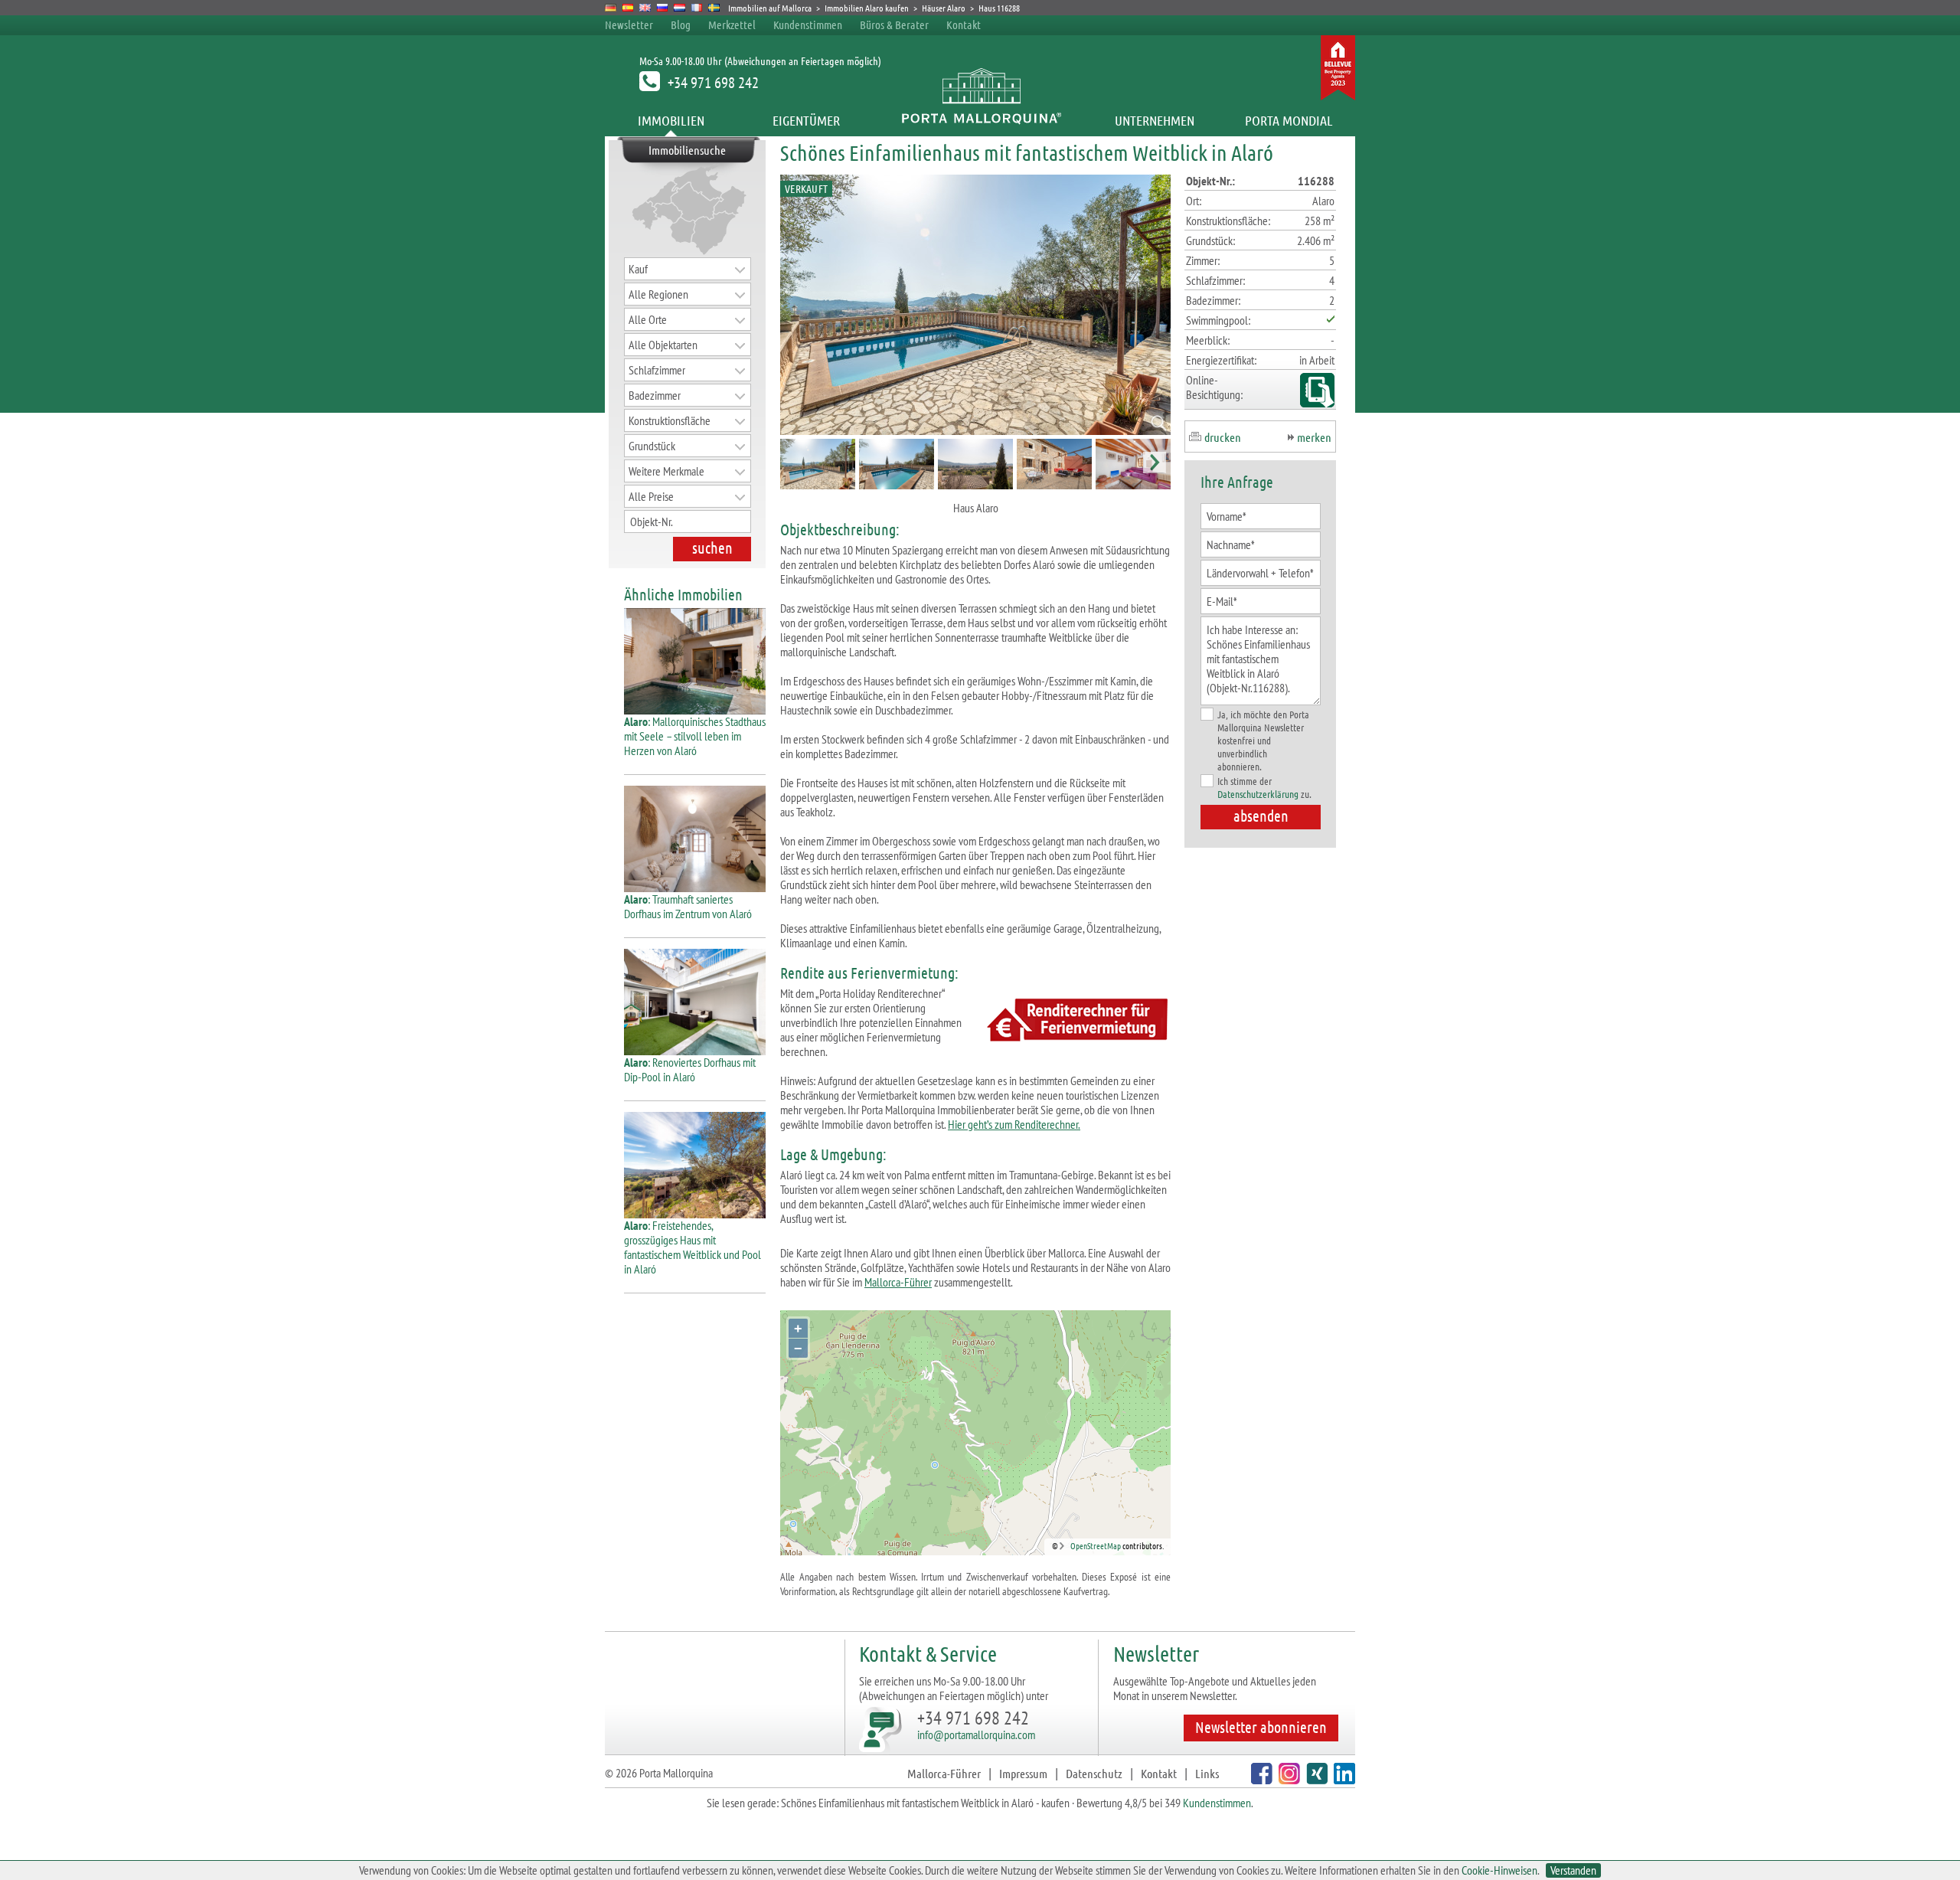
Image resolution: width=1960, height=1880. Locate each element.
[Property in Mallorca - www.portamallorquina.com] (645, 8)
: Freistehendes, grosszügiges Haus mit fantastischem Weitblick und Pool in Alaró (693, 1247)
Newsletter (629, 25)
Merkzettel (732, 25)
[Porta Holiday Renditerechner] (1074, 1022)
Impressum (1023, 1773)
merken (1314, 437)
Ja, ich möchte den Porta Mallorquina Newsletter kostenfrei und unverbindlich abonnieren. (1263, 740)
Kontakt (964, 25)
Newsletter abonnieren (1261, 1727)
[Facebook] (1260, 1779)
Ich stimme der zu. (1264, 787)
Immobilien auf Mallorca (770, 8)
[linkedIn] (1343, 1779)
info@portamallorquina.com (976, 1735)
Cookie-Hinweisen (1499, 1870)
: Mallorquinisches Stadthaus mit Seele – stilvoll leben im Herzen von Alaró (695, 736)
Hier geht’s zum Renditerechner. (1014, 1124)
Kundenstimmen (808, 25)
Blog (681, 25)
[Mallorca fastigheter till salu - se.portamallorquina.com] (714, 8)
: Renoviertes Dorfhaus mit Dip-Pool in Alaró (690, 1069)
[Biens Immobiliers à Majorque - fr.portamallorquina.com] (697, 8)
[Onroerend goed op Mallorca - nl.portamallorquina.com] (679, 8)
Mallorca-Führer (898, 1282)
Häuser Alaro (944, 8)
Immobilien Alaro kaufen (867, 8)
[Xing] (1315, 1779)
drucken (1223, 437)
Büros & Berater (894, 25)
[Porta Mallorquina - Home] (980, 120)
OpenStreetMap (1096, 1545)
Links (1207, 1773)
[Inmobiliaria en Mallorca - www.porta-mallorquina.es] (628, 8)
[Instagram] (1287, 1779)
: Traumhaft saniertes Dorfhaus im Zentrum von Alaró (688, 906)
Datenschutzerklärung (1258, 794)
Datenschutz (1094, 1773)
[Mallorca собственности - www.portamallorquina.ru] (663, 8)
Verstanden (1573, 1870)
